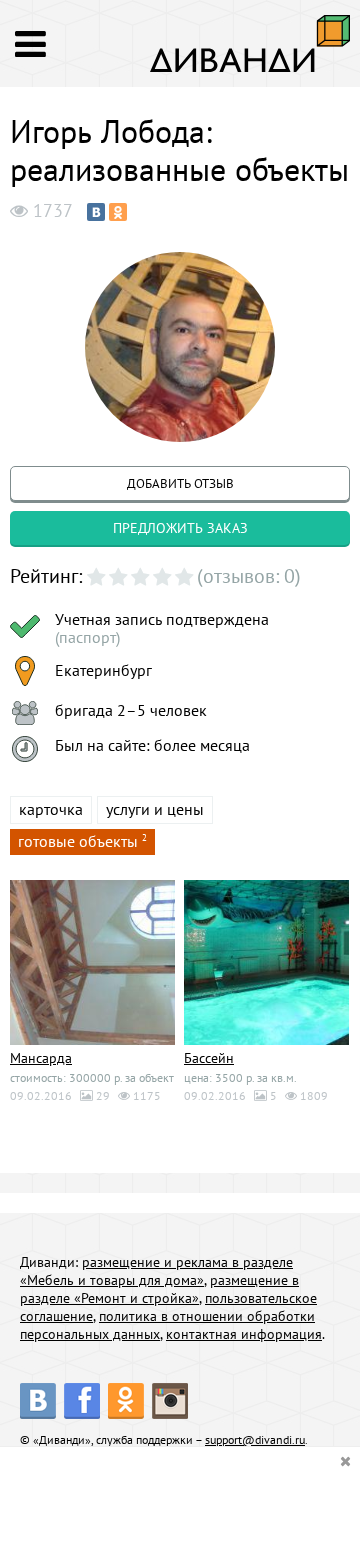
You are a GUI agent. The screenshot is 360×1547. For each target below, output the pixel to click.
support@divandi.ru (255, 1439)
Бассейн (209, 1058)
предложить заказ (180, 528)
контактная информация (244, 1334)
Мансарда (41, 1058)
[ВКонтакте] (96, 212)
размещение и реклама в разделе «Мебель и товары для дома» (156, 1271)
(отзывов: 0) (249, 576)
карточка (51, 809)
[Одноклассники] (118, 212)
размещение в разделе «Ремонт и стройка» (159, 1289)
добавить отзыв (180, 483)
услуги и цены (155, 809)
